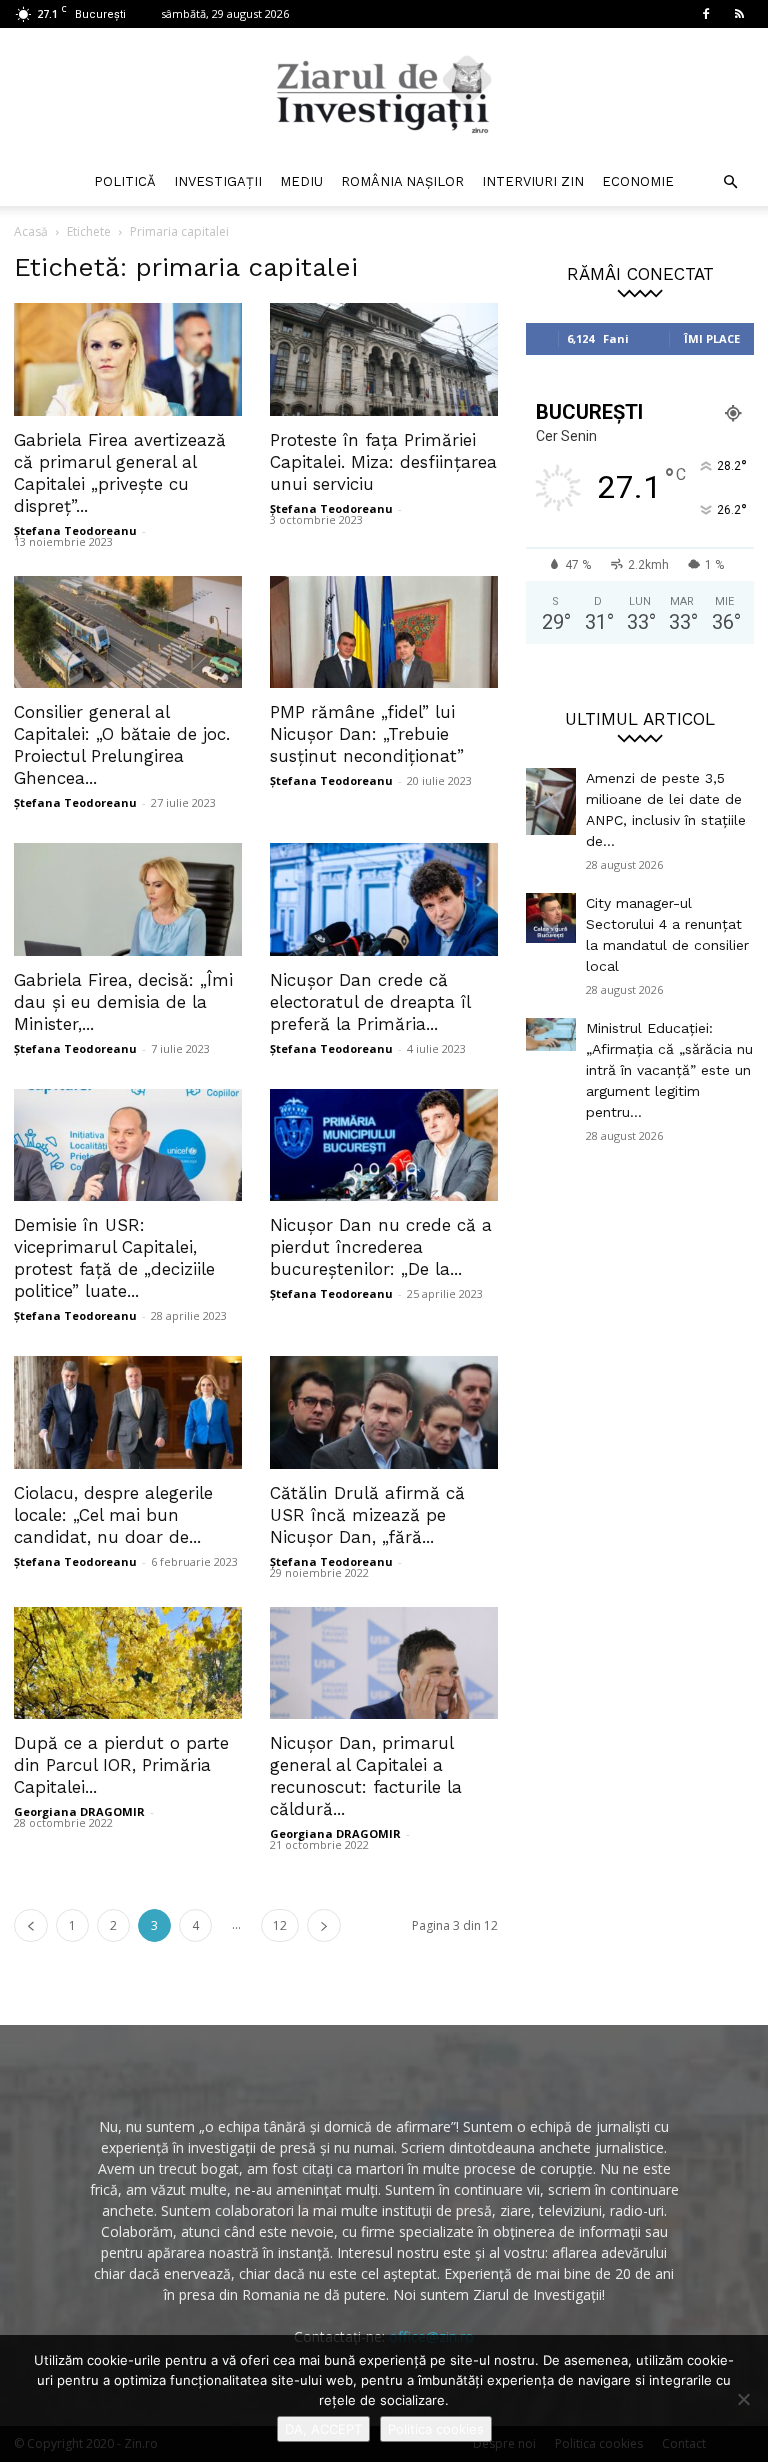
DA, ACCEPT (323, 2429)
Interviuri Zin (533, 181)
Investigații (218, 181)
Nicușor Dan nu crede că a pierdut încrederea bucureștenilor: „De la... (381, 1247)
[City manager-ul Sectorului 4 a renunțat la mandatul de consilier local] (551, 918)
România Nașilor (402, 181)
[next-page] (324, 1925)
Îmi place (712, 338)
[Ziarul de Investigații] (384, 94)
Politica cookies (436, 2429)
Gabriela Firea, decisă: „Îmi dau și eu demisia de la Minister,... (123, 1002)
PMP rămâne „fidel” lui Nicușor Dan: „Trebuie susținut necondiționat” (367, 734)
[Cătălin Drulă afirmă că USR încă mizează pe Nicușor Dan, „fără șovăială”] (384, 1412)
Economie (638, 181)
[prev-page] (31, 1925)
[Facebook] (706, 14)
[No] (743, 2399)
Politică (125, 181)
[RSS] (739, 14)
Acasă (31, 231)
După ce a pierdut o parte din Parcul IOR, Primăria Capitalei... (121, 1765)
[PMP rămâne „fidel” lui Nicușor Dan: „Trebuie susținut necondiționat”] (384, 632)
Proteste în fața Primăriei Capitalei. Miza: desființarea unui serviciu (383, 462)
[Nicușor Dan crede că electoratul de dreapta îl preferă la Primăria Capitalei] (384, 899)
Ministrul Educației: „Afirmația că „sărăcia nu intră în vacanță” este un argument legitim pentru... (669, 1070)
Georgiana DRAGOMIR (79, 1811)
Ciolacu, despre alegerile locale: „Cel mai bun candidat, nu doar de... (113, 1515)
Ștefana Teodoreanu (75, 530)
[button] (730, 182)
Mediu (301, 181)
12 (280, 1925)
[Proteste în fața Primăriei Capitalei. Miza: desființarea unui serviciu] (384, 359)
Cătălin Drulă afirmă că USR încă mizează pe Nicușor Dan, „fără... (367, 1515)
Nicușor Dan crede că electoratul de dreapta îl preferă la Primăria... (370, 1002)
